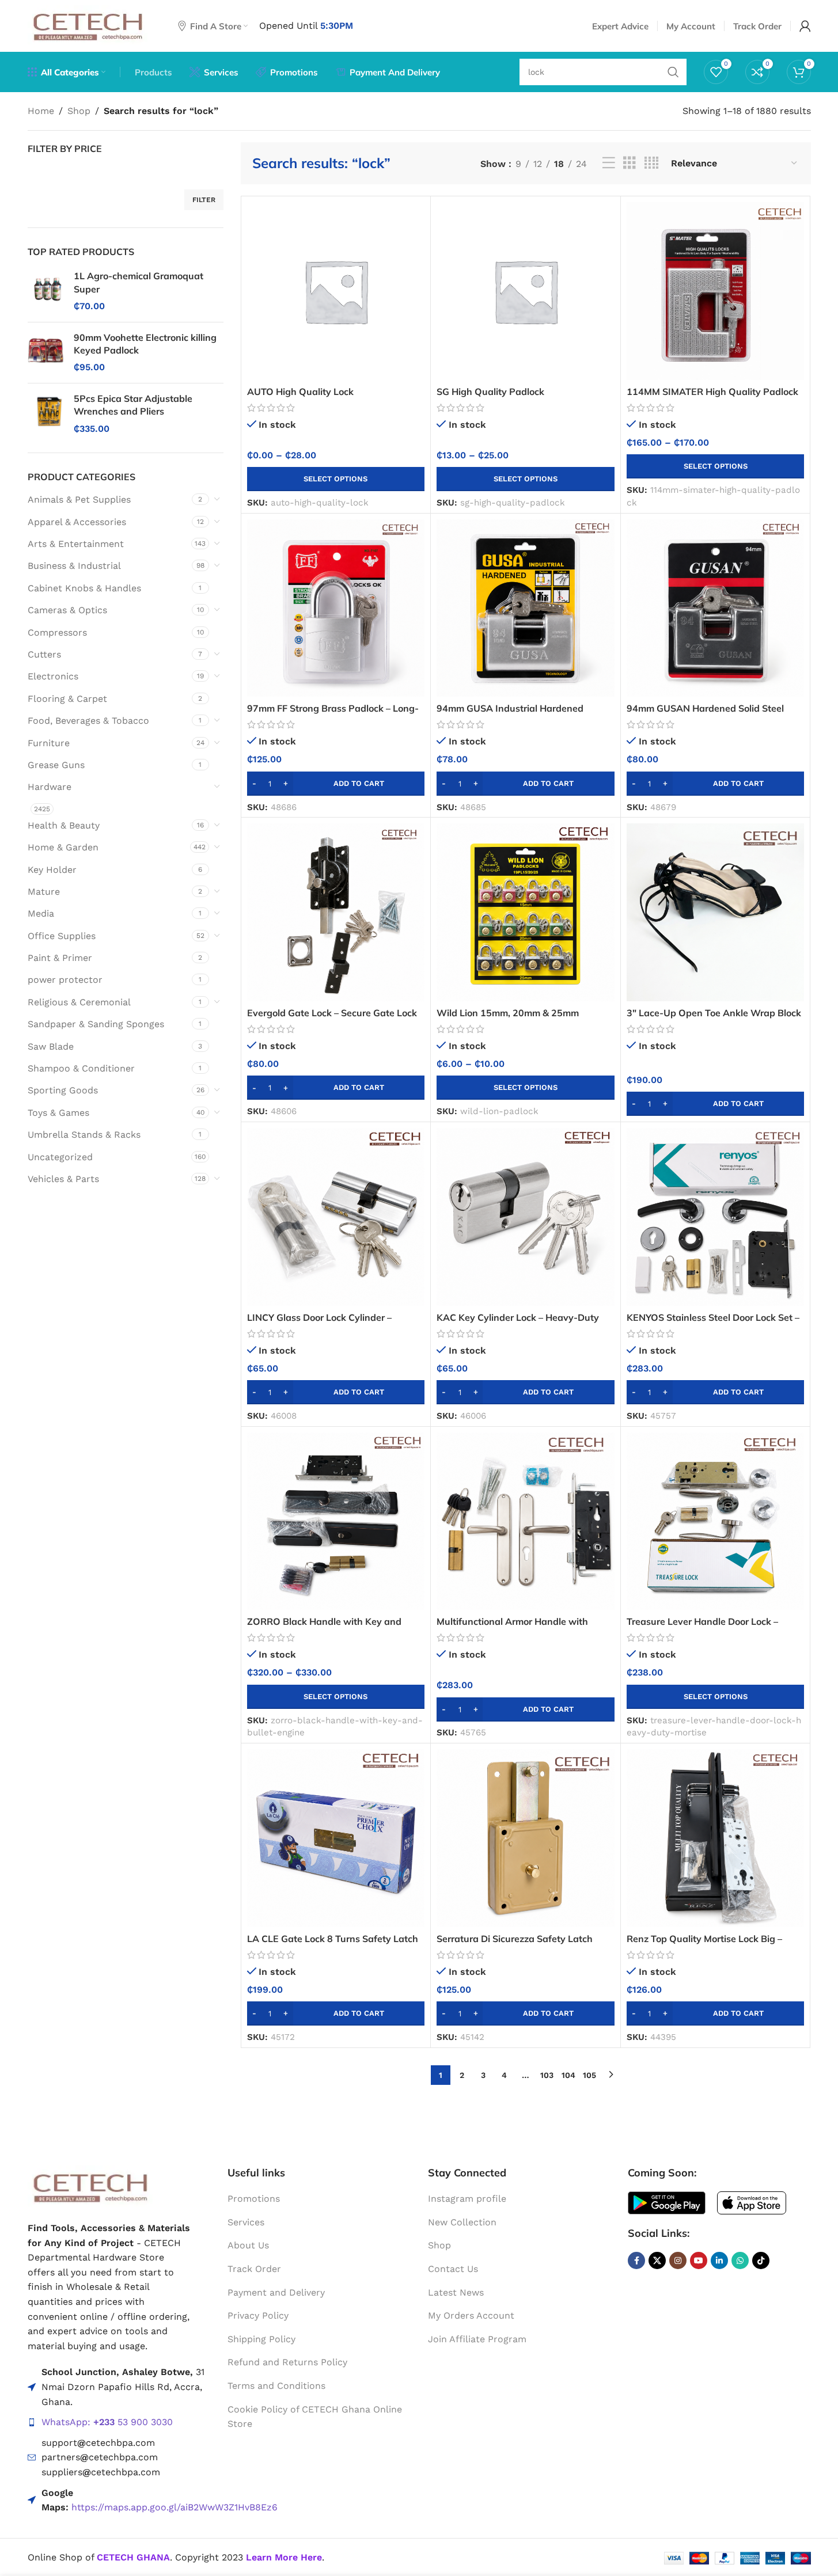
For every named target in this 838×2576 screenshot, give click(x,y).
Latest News (456, 2292)
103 (547, 2075)
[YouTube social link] (699, 2260)
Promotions (254, 2199)
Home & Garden (63, 847)
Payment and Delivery (276, 2292)
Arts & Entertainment (76, 544)
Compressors (57, 632)
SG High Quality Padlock (490, 392)
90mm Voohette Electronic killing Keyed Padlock (145, 344)
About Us (248, 2245)
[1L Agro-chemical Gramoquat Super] (46, 291)
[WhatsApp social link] (740, 2260)
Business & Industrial (74, 566)
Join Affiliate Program (477, 2339)
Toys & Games (58, 1113)
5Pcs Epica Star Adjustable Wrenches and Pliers (133, 405)
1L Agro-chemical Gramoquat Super (139, 282)
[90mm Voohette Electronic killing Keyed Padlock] (46, 353)
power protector (65, 980)
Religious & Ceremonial (79, 1002)
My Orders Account (471, 2315)
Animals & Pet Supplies (79, 499)
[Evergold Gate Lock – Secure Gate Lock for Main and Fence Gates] (336, 912)
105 (589, 2075)
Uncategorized (60, 1157)
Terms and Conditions (276, 2386)
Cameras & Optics (67, 610)
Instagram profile (467, 2199)
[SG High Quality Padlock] (526, 291)
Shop (79, 111)
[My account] (805, 26)
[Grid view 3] (630, 163)
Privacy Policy (258, 2315)
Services (246, 2222)
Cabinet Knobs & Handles (84, 588)
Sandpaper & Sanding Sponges (96, 1024)
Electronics (53, 676)
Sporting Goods (63, 1090)
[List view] (609, 163)
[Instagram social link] (678, 2260)
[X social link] (657, 2260)
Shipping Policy (261, 2339)
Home (41, 111)
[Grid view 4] (651, 163)
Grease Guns (56, 765)
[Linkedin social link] (719, 2260)
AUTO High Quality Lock (300, 392)
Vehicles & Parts (63, 1179)
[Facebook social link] (636, 2260)
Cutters (44, 654)
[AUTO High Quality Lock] (336, 291)
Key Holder (52, 870)
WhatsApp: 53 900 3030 (107, 2422)
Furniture (49, 743)
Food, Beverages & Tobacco (88, 721)
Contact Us (453, 2269)
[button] (336, 784)
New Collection (462, 2222)
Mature (44, 892)
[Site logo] (88, 25)
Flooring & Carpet (67, 699)
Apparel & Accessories (77, 522)
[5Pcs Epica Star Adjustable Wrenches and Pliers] (46, 414)
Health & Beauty (64, 825)
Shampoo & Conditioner (81, 1068)
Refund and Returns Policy (287, 2362)
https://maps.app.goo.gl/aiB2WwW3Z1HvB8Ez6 (175, 2507)
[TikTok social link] (761, 2260)
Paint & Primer (60, 958)
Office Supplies (62, 936)
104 (568, 2075)
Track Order (254, 2269)
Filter (204, 200)
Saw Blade (51, 1046)
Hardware (50, 787)
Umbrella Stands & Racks (84, 1135)
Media (41, 913)
